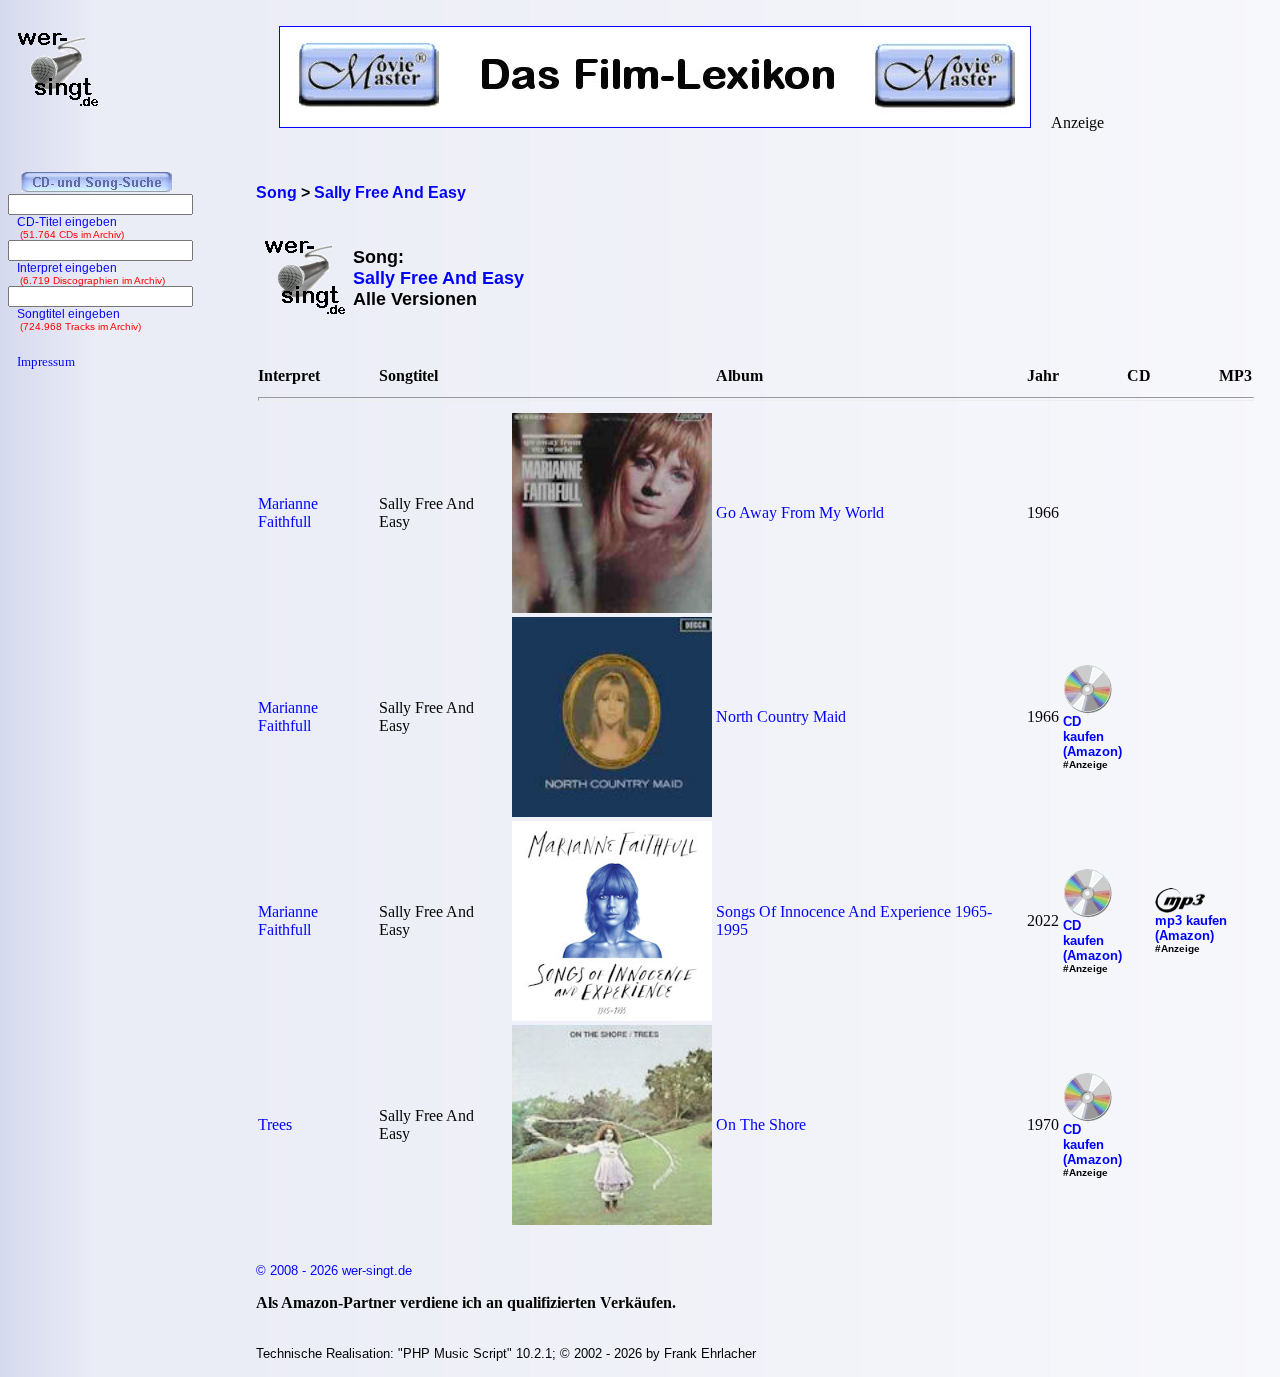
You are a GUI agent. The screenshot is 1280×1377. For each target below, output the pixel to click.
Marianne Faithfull (288, 512)
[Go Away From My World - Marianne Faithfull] (612, 607)
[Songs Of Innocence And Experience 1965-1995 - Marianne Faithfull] (612, 1015)
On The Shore (761, 1124)
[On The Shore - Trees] (612, 1219)
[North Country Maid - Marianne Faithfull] (612, 811)
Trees (275, 1124)
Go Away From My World (800, 512)
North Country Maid (781, 716)
